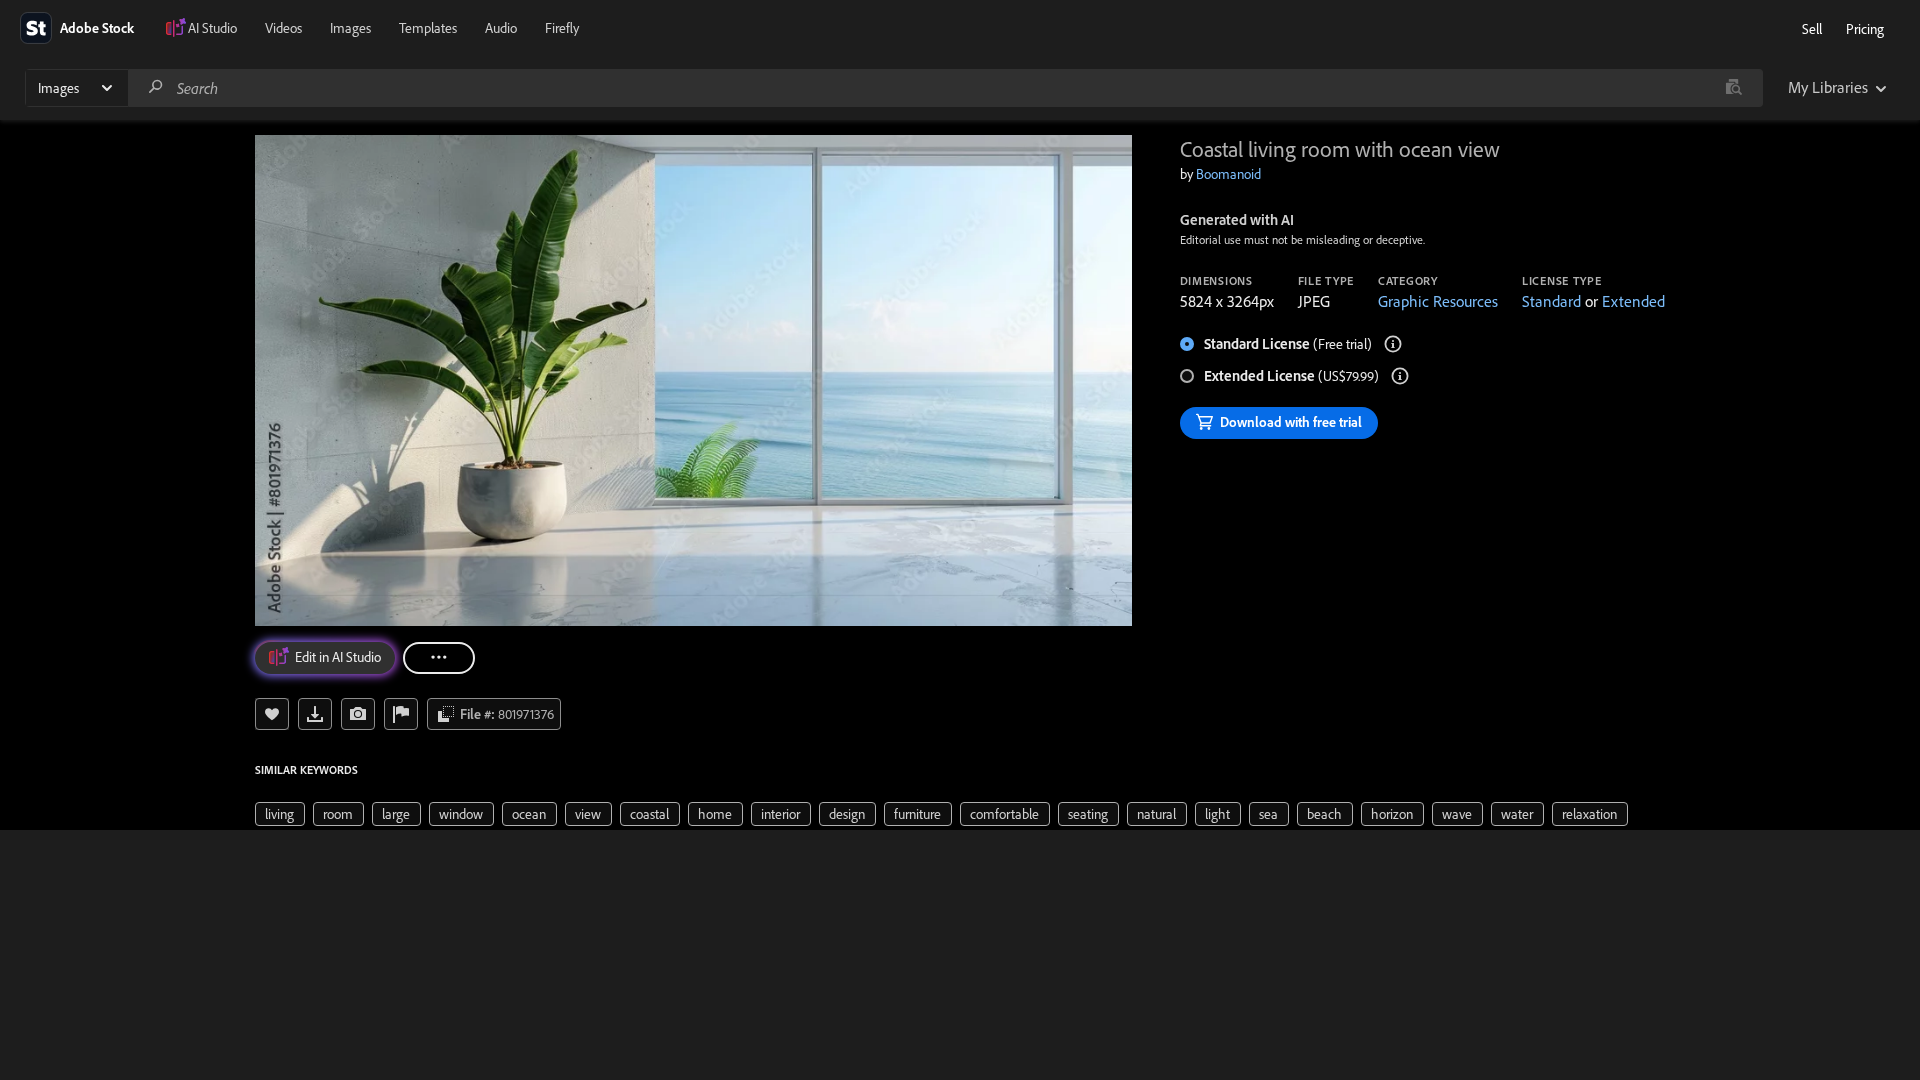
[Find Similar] (358, 714)
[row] (280, 814)
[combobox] (945, 88)
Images (350, 28)
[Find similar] (1733, 88)
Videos (283, 28)
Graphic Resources (1438, 301)
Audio (501, 28)
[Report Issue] (401, 714)
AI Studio (212, 28)
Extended (1633, 301)
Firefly (562, 28)
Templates (428, 28)
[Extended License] (1400, 376)
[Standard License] (1393, 344)
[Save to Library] (272, 714)
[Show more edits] (439, 658)
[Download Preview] (315, 714)
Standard (1551, 301)
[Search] (156, 87)
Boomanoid (1228, 174)
